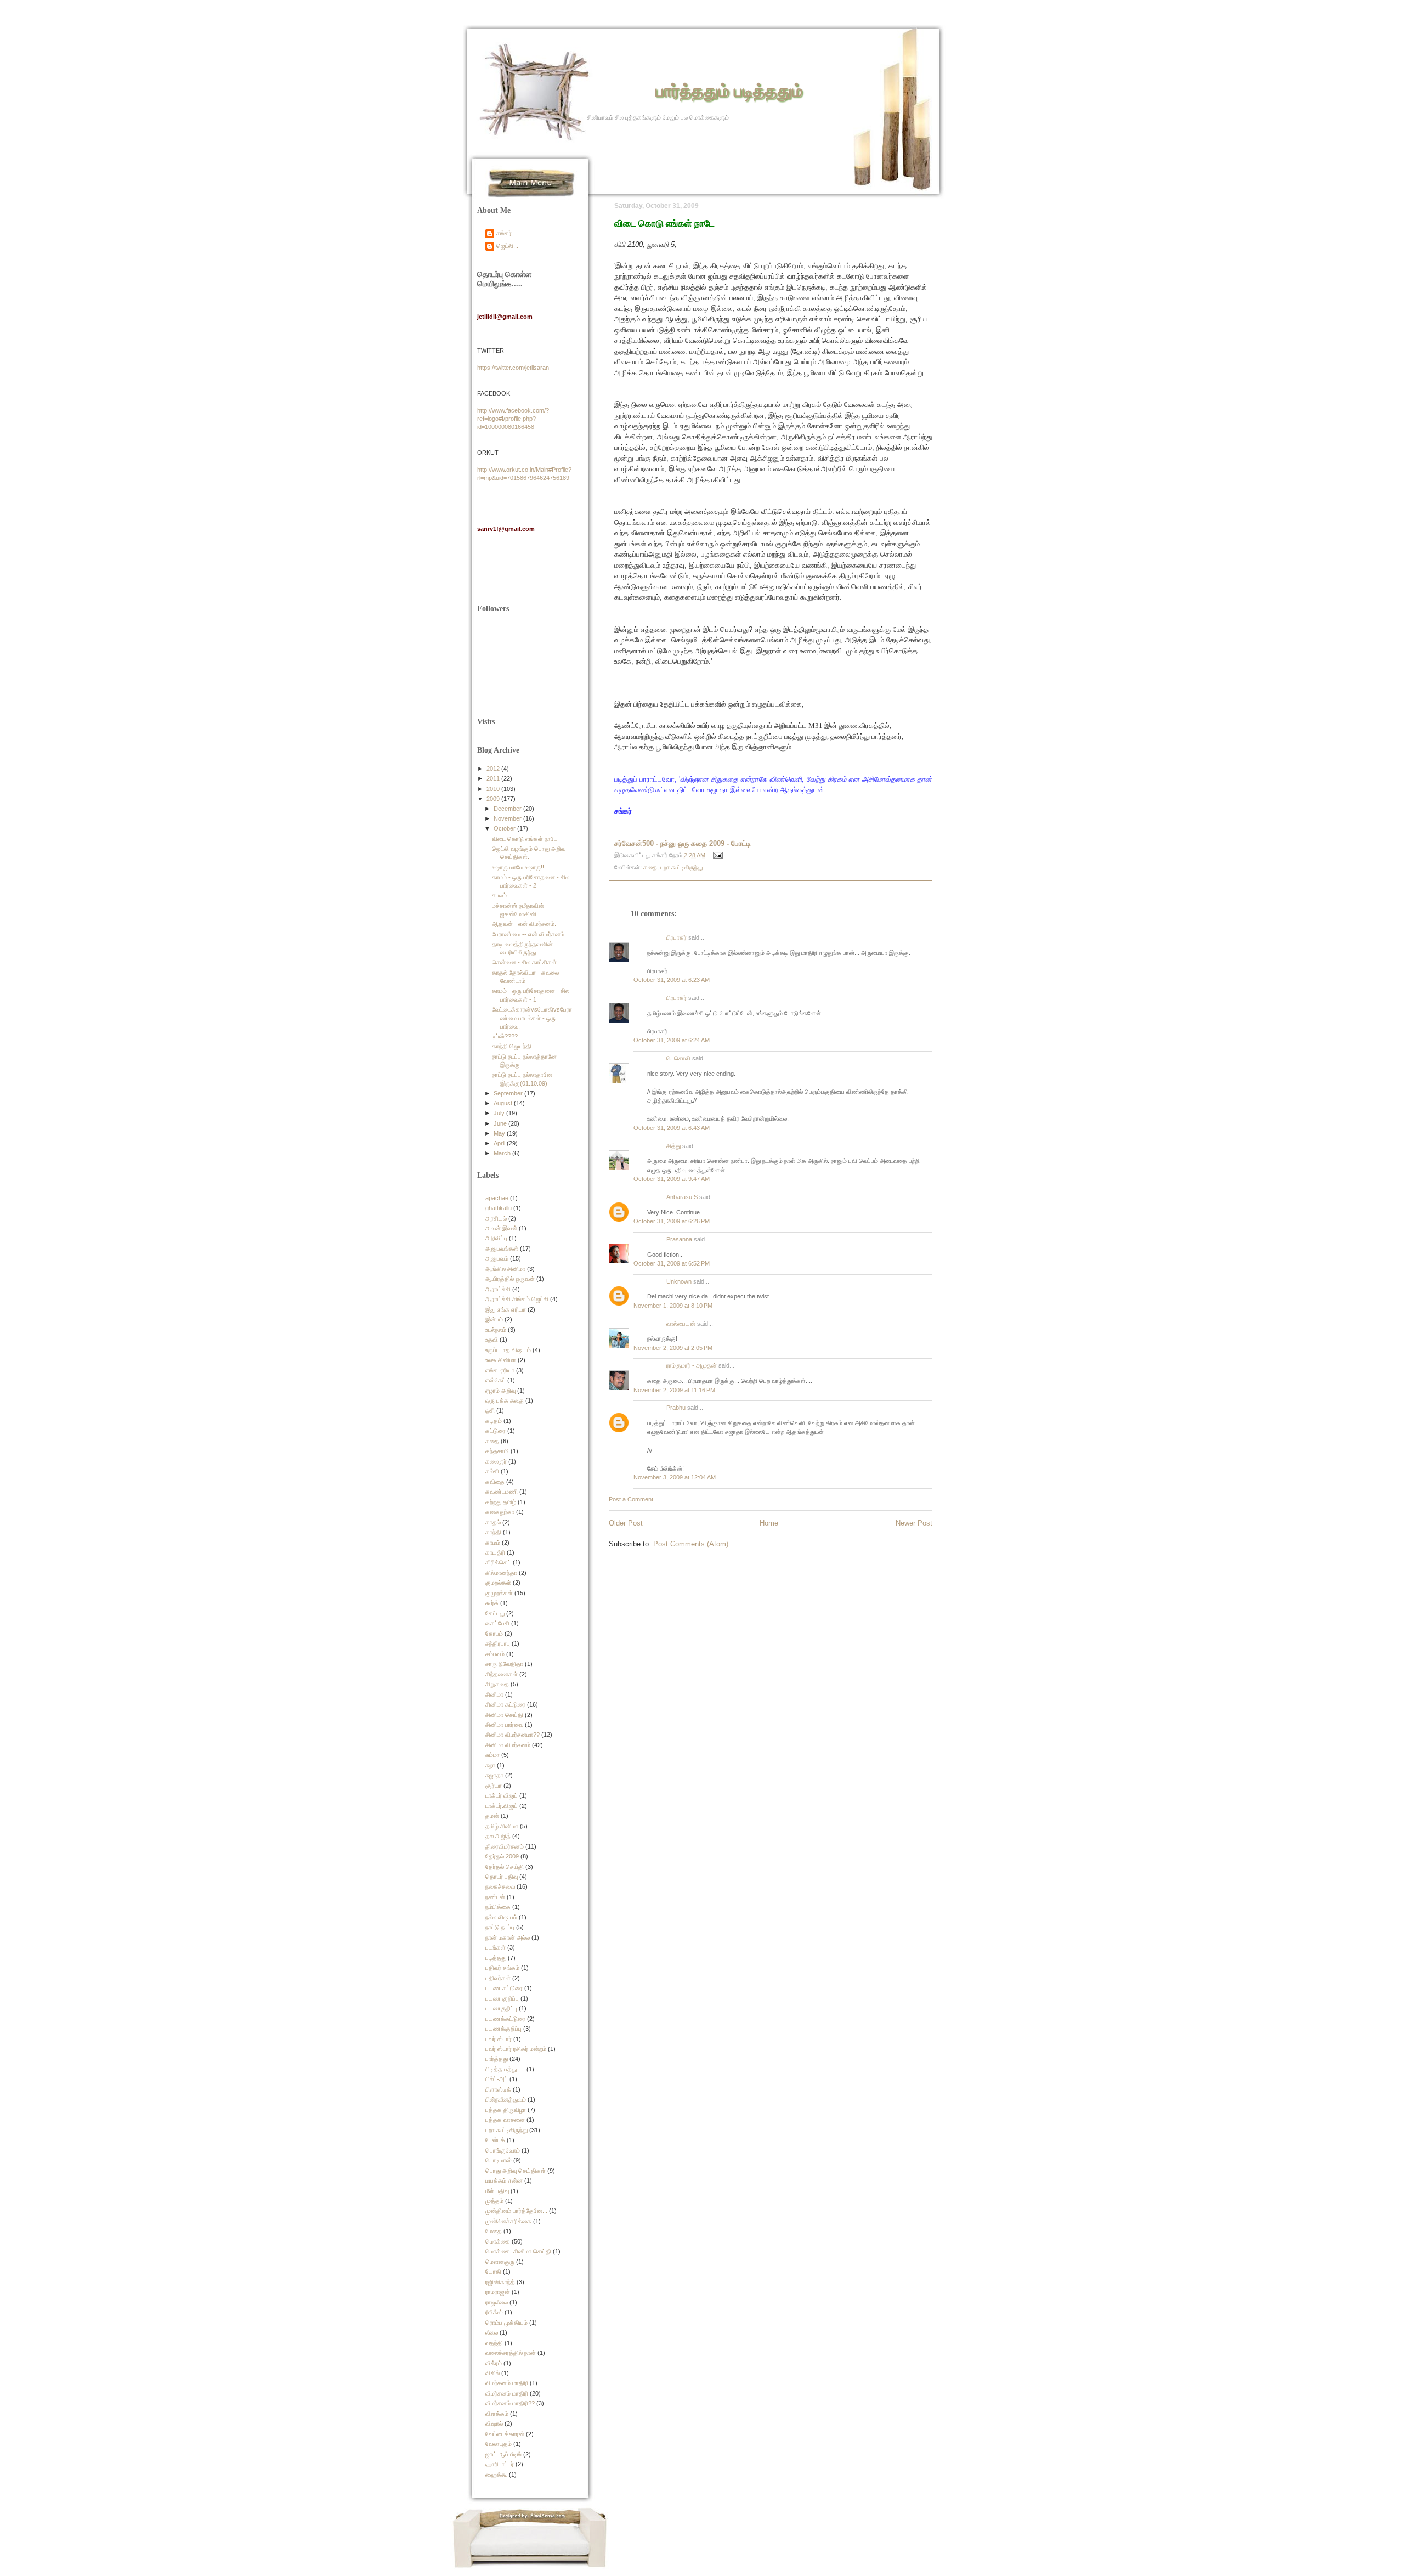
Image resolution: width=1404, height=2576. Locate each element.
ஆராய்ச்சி (498, 1289)
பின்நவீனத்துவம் (506, 2099)
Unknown (679, 1281)
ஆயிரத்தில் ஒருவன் (510, 1279)
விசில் (492, 2373)
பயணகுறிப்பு (501, 2008)
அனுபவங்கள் (502, 1249)
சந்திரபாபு (498, 1643)
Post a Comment (631, 1499)
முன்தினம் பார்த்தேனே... (516, 2211)
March (503, 1153)
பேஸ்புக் (495, 2140)
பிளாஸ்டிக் (498, 2089)
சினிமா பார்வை (504, 1725)
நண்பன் (495, 1897)
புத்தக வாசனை (505, 2120)
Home (769, 1523)
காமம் (493, 1543)
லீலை (492, 2332)
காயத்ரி (495, 1552)
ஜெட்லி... (507, 246)
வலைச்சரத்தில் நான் (511, 2353)
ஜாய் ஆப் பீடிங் (503, 2454)
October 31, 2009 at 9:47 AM (672, 1179)
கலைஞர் (496, 1461)
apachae (497, 1198)
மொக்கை (498, 2241)
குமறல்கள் (498, 1583)
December (508, 809)
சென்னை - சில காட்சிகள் (524, 962)
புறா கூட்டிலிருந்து (681, 867)
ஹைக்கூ (496, 2475)
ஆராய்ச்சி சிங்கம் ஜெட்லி (517, 1299)
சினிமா (494, 1694)
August (504, 1103)
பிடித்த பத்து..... (505, 2069)
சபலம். (500, 895)
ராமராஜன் (498, 2292)
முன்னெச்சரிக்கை (508, 2221)
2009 (494, 799)
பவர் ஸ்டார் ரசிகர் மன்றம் (516, 2049)
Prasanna (679, 1239)
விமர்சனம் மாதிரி (507, 2383)
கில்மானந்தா (501, 1573)
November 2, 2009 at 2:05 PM (673, 1348)
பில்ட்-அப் (497, 2079)
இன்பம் (494, 1319)
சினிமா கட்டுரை (505, 1704)
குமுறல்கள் (499, 1593)
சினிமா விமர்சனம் (508, 1745)
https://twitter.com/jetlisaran (513, 368)
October (505, 828)
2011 (494, 778)
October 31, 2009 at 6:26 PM (672, 1221)
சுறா (490, 1765)
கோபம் (494, 1634)
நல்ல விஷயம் (501, 1917)
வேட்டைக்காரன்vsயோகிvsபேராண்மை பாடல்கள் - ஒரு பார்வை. (532, 1018)
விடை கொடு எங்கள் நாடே (664, 223)
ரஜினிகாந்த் (500, 2282)
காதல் (493, 1522)
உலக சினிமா (501, 1360)
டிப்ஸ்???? (505, 1036)
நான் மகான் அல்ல (508, 1937)
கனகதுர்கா (500, 1512)
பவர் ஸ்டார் (499, 2039)
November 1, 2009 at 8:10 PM (673, 1306)
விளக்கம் (497, 2414)
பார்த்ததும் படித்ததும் (729, 90)
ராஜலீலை (497, 2302)
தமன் (492, 1816)
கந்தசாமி (497, 1451)
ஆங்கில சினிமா (505, 1269)
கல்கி (492, 1471)
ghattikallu (499, 1208)
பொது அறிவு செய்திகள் (516, 2171)
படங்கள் (496, 1947)
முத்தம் (494, 2201)
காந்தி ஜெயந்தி (512, 1046)
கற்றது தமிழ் (501, 1502)
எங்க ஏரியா (500, 1370)
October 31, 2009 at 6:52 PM (672, 1263)
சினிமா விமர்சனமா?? (513, 1735)
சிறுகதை (497, 1684)
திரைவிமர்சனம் (505, 1846)
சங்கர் (504, 233)
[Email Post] (717, 855)
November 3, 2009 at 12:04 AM (675, 1477)
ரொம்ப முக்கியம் (506, 2323)
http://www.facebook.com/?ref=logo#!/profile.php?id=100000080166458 (513, 419)
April (500, 1143)
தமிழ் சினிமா (502, 1826)
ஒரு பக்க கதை (505, 1400)
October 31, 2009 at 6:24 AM (672, 1040)
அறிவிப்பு (496, 1238)
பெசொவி (678, 1058)
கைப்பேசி (497, 1623)
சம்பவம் (495, 1654)
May (500, 1133)
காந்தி (493, 1532)
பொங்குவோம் (503, 2150)
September (509, 1093)
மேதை (494, 2231)
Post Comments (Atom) (691, 1544)
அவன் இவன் (501, 1228)
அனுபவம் (497, 1258)
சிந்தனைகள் (502, 1674)
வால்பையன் (681, 1324)
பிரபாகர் (676, 937)
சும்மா (492, 1755)
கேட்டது (495, 1613)
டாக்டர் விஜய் (502, 1795)
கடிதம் (494, 1421)
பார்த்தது (497, 2059)
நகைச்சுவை (500, 1886)
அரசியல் (496, 1218)
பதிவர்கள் (498, 1978)
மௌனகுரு (500, 2262)
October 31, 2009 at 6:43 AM (672, 1128)
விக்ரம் (494, 2363)
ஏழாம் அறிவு (500, 1391)
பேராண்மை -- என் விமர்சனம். (529, 934)
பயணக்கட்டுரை (505, 2019)
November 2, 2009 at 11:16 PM (674, 1390)
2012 (494, 769)
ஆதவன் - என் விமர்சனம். (524, 924)
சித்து (673, 1146)
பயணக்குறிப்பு (503, 2029)
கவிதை (495, 1482)
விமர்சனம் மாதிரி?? (510, 2403)
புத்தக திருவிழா (506, 2110)
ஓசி (490, 1410)
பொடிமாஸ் (499, 2160)
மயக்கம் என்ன (504, 2180)
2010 (494, 789)
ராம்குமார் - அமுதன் (692, 1365)
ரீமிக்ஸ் (494, 2312)
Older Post (626, 1523)
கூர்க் (492, 1603)
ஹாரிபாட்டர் (500, 2464)
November (508, 818)
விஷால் (494, 2424)
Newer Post (914, 1523)
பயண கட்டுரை (504, 1988)
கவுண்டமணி (502, 1492)
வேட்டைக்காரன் (505, 2434)
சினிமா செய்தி (504, 1715)
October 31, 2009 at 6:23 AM (672, 980)
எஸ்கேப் (496, 1380)
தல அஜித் (498, 1836)
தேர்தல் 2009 (502, 1856)
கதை (650, 867)
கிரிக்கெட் (498, 1562)
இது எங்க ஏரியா (506, 1309)
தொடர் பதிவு (502, 1877)
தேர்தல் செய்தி (505, 1867)
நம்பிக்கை (498, 1907)
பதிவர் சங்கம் (502, 1968)
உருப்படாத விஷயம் (508, 1350)
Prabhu (676, 1408)
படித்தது (496, 1958)
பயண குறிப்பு (502, 1998)
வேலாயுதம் (499, 2444)
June (501, 1123)
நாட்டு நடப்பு (500, 1927)
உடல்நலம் (496, 1330)
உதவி (492, 1340)
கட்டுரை (496, 1431)
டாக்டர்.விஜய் (502, 1806)
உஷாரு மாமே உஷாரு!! (518, 867)
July (500, 1113)
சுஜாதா (494, 1775)
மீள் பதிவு (497, 2191)
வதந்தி (494, 2343)
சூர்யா (494, 1786)
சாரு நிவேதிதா (504, 1664)
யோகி (493, 2272)
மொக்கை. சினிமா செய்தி (518, 2251)
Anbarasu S (682, 1197)
